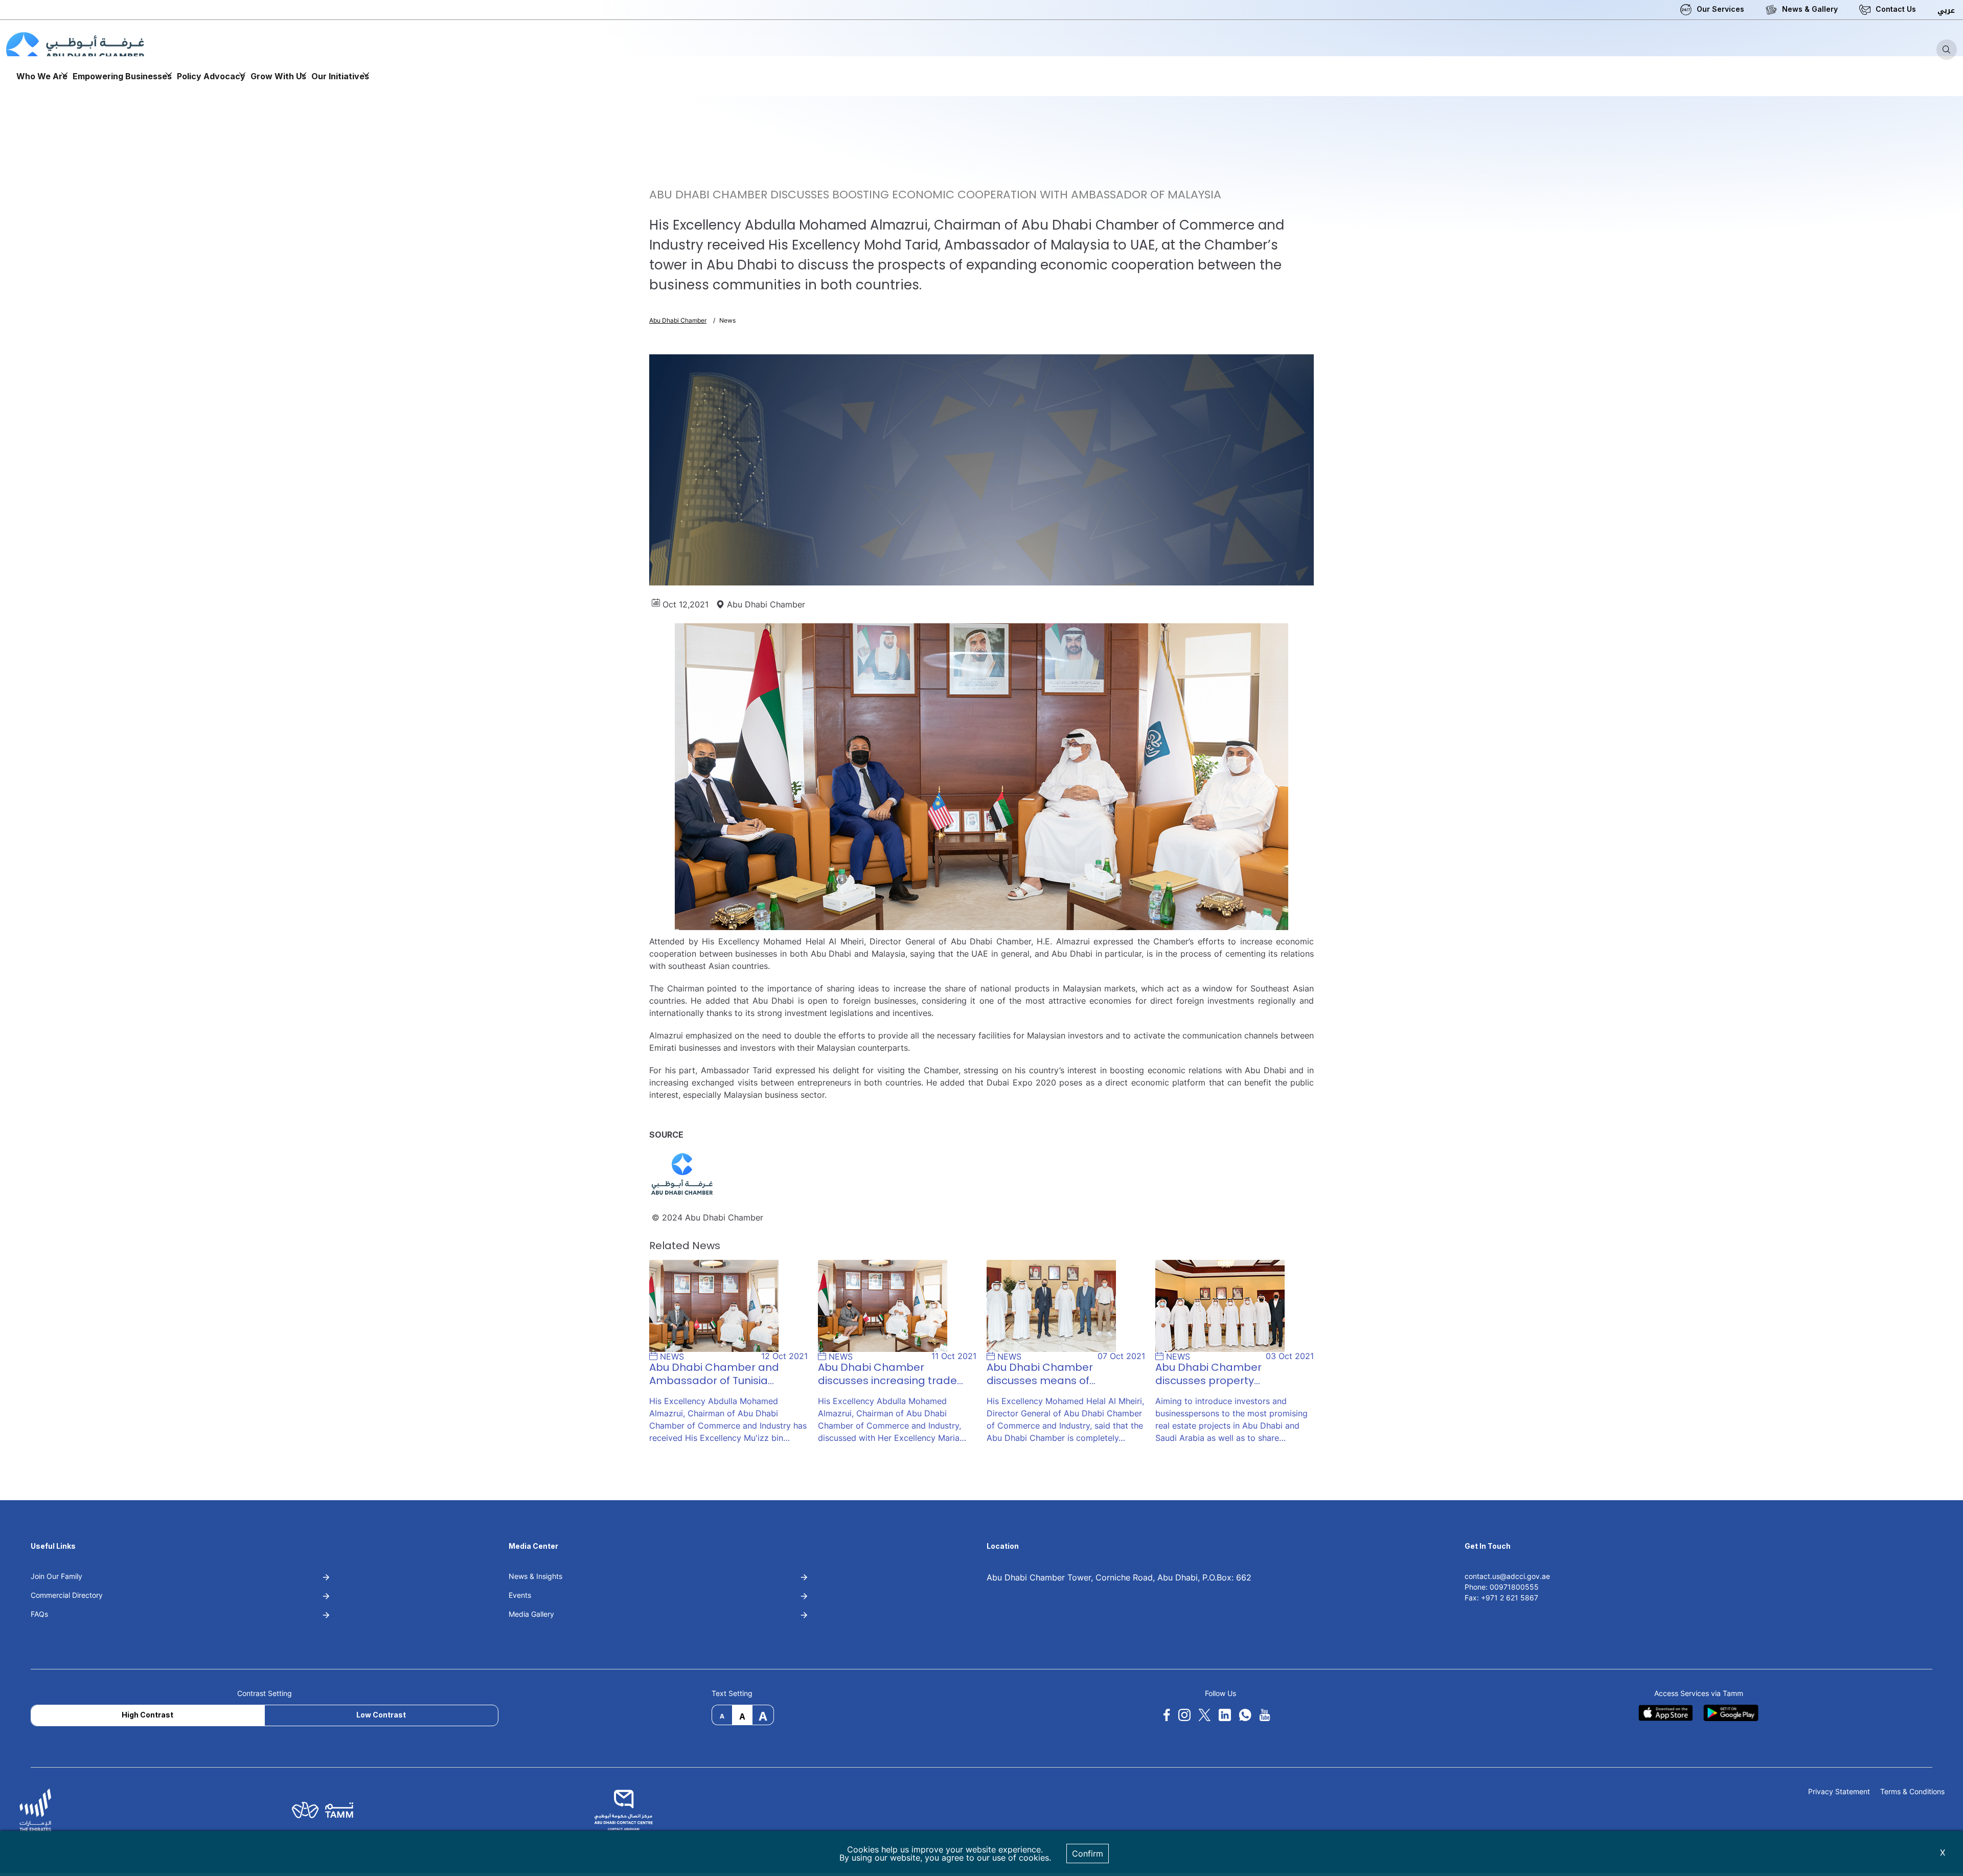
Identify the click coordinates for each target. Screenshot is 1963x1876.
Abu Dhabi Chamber (678, 320)
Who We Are (42, 76)
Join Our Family (56, 1576)
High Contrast (147, 1715)
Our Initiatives (340, 76)
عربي (1946, 10)
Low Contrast (381, 1715)
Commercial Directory (67, 1595)
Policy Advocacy (211, 76)
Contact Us (1896, 9)
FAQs (39, 1614)
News (727, 320)
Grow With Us (278, 76)
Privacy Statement (1839, 1792)
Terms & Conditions (1912, 1792)
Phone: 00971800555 (1502, 1587)
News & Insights (535, 1576)
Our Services (1720, 9)
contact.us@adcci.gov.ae (1507, 1576)
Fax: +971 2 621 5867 (1501, 1598)
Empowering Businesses (122, 76)
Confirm (1088, 1854)
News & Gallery (1810, 9)
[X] (1204, 1715)
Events (520, 1595)
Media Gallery (531, 1614)
